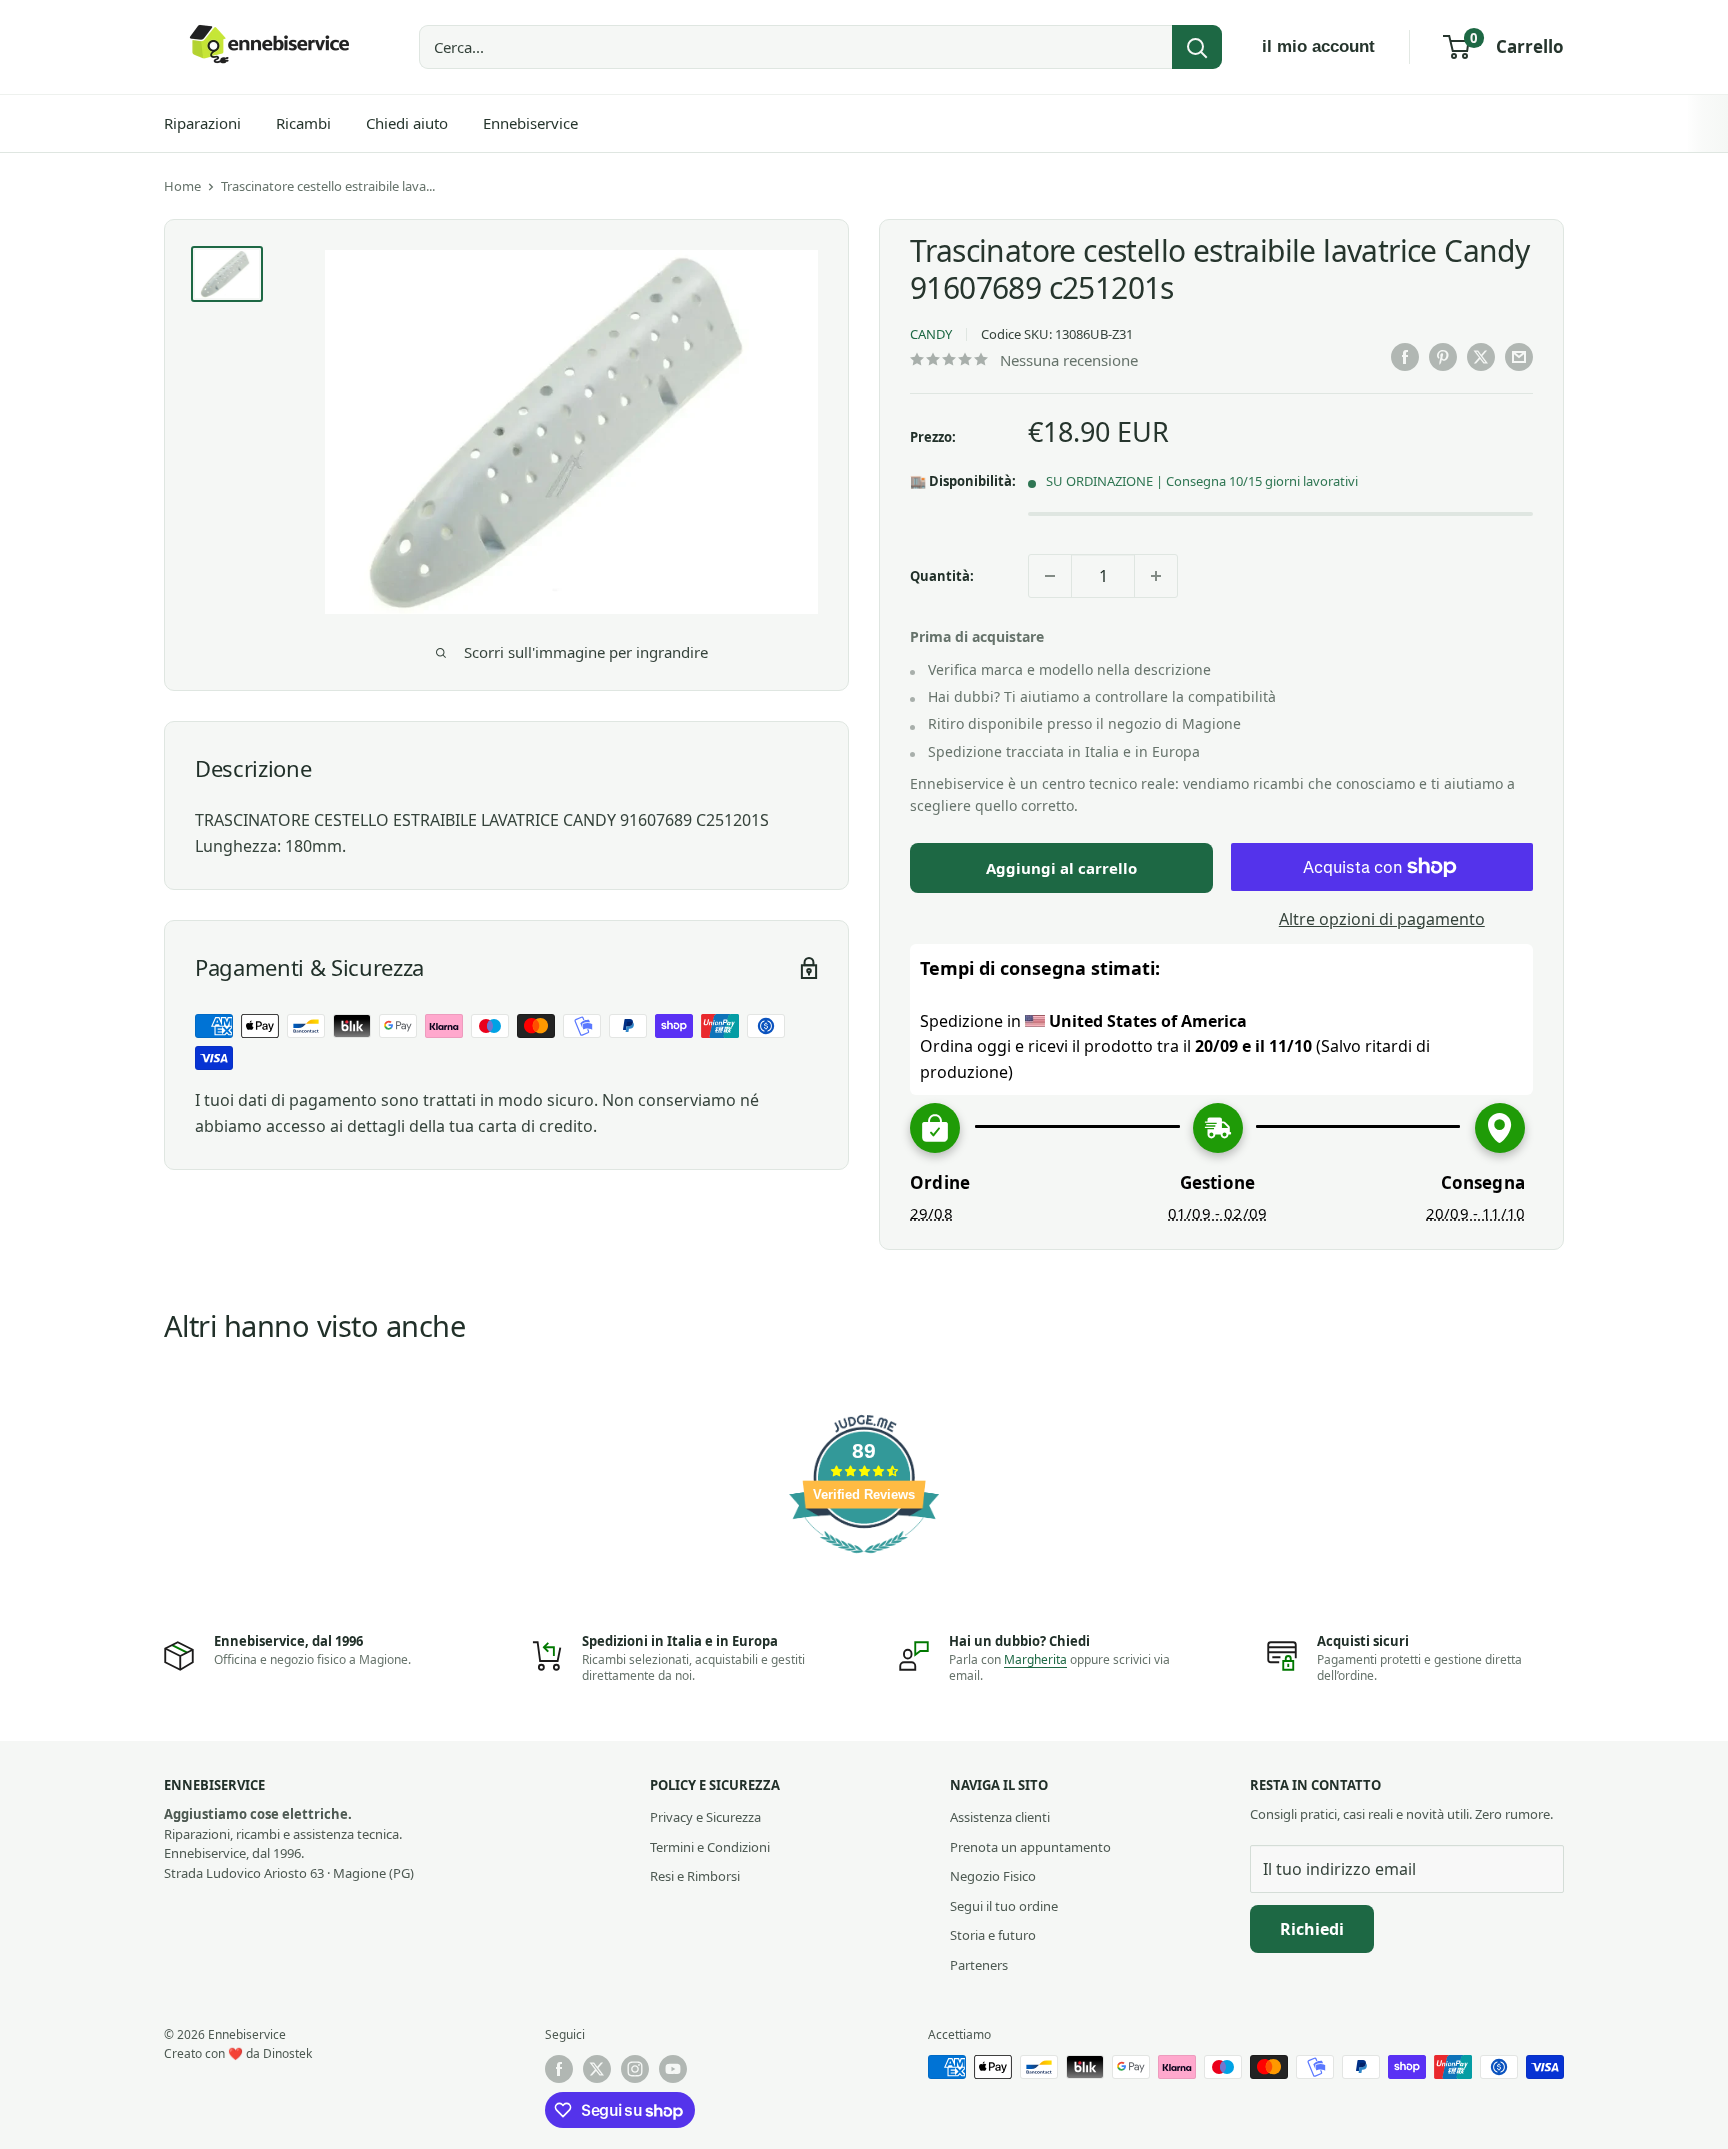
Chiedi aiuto (407, 123)
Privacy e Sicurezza (705, 1817)
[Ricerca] (1197, 47)
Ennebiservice (530, 123)
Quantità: (942, 576)
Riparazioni (202, 123)
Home (182, 186)
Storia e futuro (993, 1935)
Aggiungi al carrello (1061, 868)
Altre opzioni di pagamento (1382, 919)
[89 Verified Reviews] (864, 1563)
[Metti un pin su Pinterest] (1443, 357)
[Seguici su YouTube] (673, 2069)
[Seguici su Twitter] (597, 2069)
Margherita (1035, 1659)
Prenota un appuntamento (1030, 1847)
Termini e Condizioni (710, 1847)
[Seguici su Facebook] (559, 2069)
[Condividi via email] (1519, 357)
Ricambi (303, 123)
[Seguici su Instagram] (635, 2069)
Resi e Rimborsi (695, 1876)
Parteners (979, 1965)
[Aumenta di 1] (1156, 576)
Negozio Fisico (993, 1876)
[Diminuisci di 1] (1050, 576)
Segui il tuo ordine (1004, 1906)
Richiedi (1312, 1929)
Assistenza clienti (1000, 1817)
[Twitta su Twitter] (1481, 357)
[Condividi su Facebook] (1405, 357)
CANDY (931, 334)
